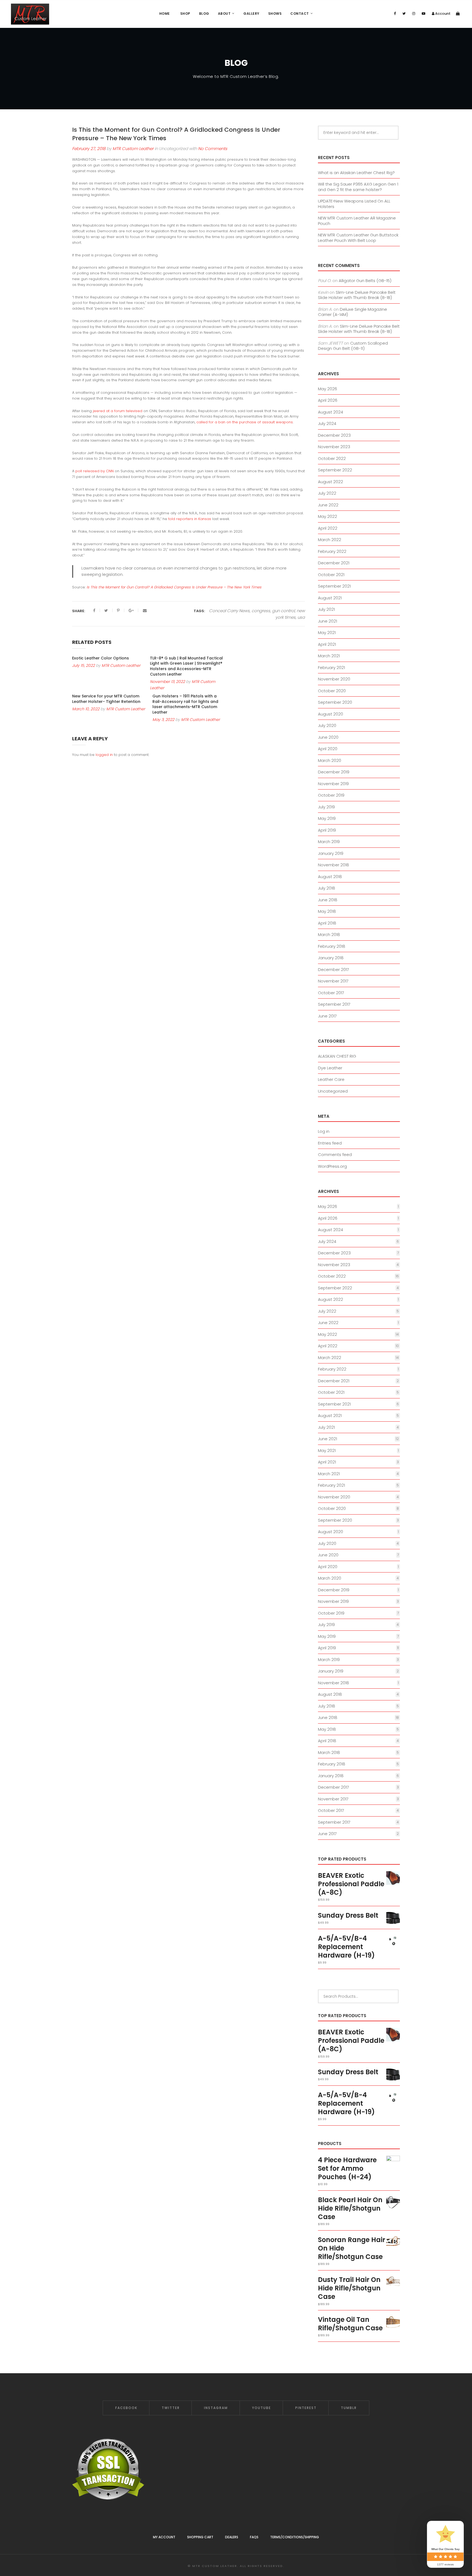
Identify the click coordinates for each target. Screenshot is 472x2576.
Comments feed (335, 1154)
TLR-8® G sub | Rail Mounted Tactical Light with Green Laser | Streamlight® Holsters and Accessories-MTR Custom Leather (186, 666)
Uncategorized (333, 1091)
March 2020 (330, 760)
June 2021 (328, 621)
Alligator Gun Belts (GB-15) (365, 281)
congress (261, 611)
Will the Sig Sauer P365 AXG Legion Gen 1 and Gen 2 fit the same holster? (358, 187)
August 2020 (331, 714)
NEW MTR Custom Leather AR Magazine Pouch (357, 221)
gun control (283, 611)
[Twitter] (404, 14)
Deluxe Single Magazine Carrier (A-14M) (352, 312)
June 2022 (328, 505)
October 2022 (332, 458)
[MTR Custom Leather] (30, 14)
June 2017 (327, 1016)
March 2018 (329, 935)
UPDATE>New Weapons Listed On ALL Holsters (354, 204)
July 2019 (326, 807)
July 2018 (327, 888)
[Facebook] (395, 14)
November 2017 (333, 981)
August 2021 (330, 598)
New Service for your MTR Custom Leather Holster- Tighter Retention (106, 699)
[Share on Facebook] (95, 611)
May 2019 (327, 818)
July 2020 (327, 725)
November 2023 (334, 447)
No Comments (213, 149)
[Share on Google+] (132, 611)
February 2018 (332, 946)
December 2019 (334, 772)
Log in (324, 1131)
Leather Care (331, 1079)
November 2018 (334, 865)
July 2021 (326, 609)
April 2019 (327, 830)
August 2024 (331, 412)
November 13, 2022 (167, 682)
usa (301, 617)
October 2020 (332, 691)
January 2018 (331, 958)
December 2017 (334, 969)
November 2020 (334, 679)
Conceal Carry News (229, 611)
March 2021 (329, 656)
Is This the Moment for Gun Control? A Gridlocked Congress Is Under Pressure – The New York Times (174, 587)
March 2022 (330, 540)
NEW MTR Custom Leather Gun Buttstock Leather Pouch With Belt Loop (358, 238)
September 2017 (334, 1004)
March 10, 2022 (86, 709)
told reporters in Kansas (190, 519)
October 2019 (331, 795)
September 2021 (334, 586)
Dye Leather (330, 1068)
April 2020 (328, 749)
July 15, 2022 (83, 665)
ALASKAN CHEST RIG (337, 1056)
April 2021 (327, 644)
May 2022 (328, 516)
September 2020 (335, 702)
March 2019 (329, 842)
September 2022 (335, 470)
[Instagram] (414, 14)
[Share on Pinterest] (119, 611)
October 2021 (331, 575)
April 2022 (328, 528)
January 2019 (331, 853)
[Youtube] (424, 14)
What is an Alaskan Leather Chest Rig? (356, 173)
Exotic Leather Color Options (101, 658)
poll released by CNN (95, 471)
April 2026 (328, 400)
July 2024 (327, 423)
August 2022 (331, 482)
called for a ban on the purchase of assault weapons (245, 422)
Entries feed (330, 1143)
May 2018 (327, 911)
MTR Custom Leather (133, 149)
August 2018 (330, 877)
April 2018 (327, 923)
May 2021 (327, 633)
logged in (104, 755)
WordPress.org (332, 1166)
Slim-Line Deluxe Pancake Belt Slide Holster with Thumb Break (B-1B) (357, 295)
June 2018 (328, 900)
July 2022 (327, 493)
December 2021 (334, 563)
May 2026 (328, 389)
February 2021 (331, 668)
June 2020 (328, 737)
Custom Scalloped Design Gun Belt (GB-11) (353, 346)
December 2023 (334, 435)
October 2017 (331, 993)
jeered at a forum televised (118, 411)
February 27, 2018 (89, 149)
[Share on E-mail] (145, 611)
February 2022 (332, 551)
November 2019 (333, 784)
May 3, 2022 (163, 720)
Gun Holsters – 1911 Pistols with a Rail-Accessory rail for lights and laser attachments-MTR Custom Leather (185, 704)
